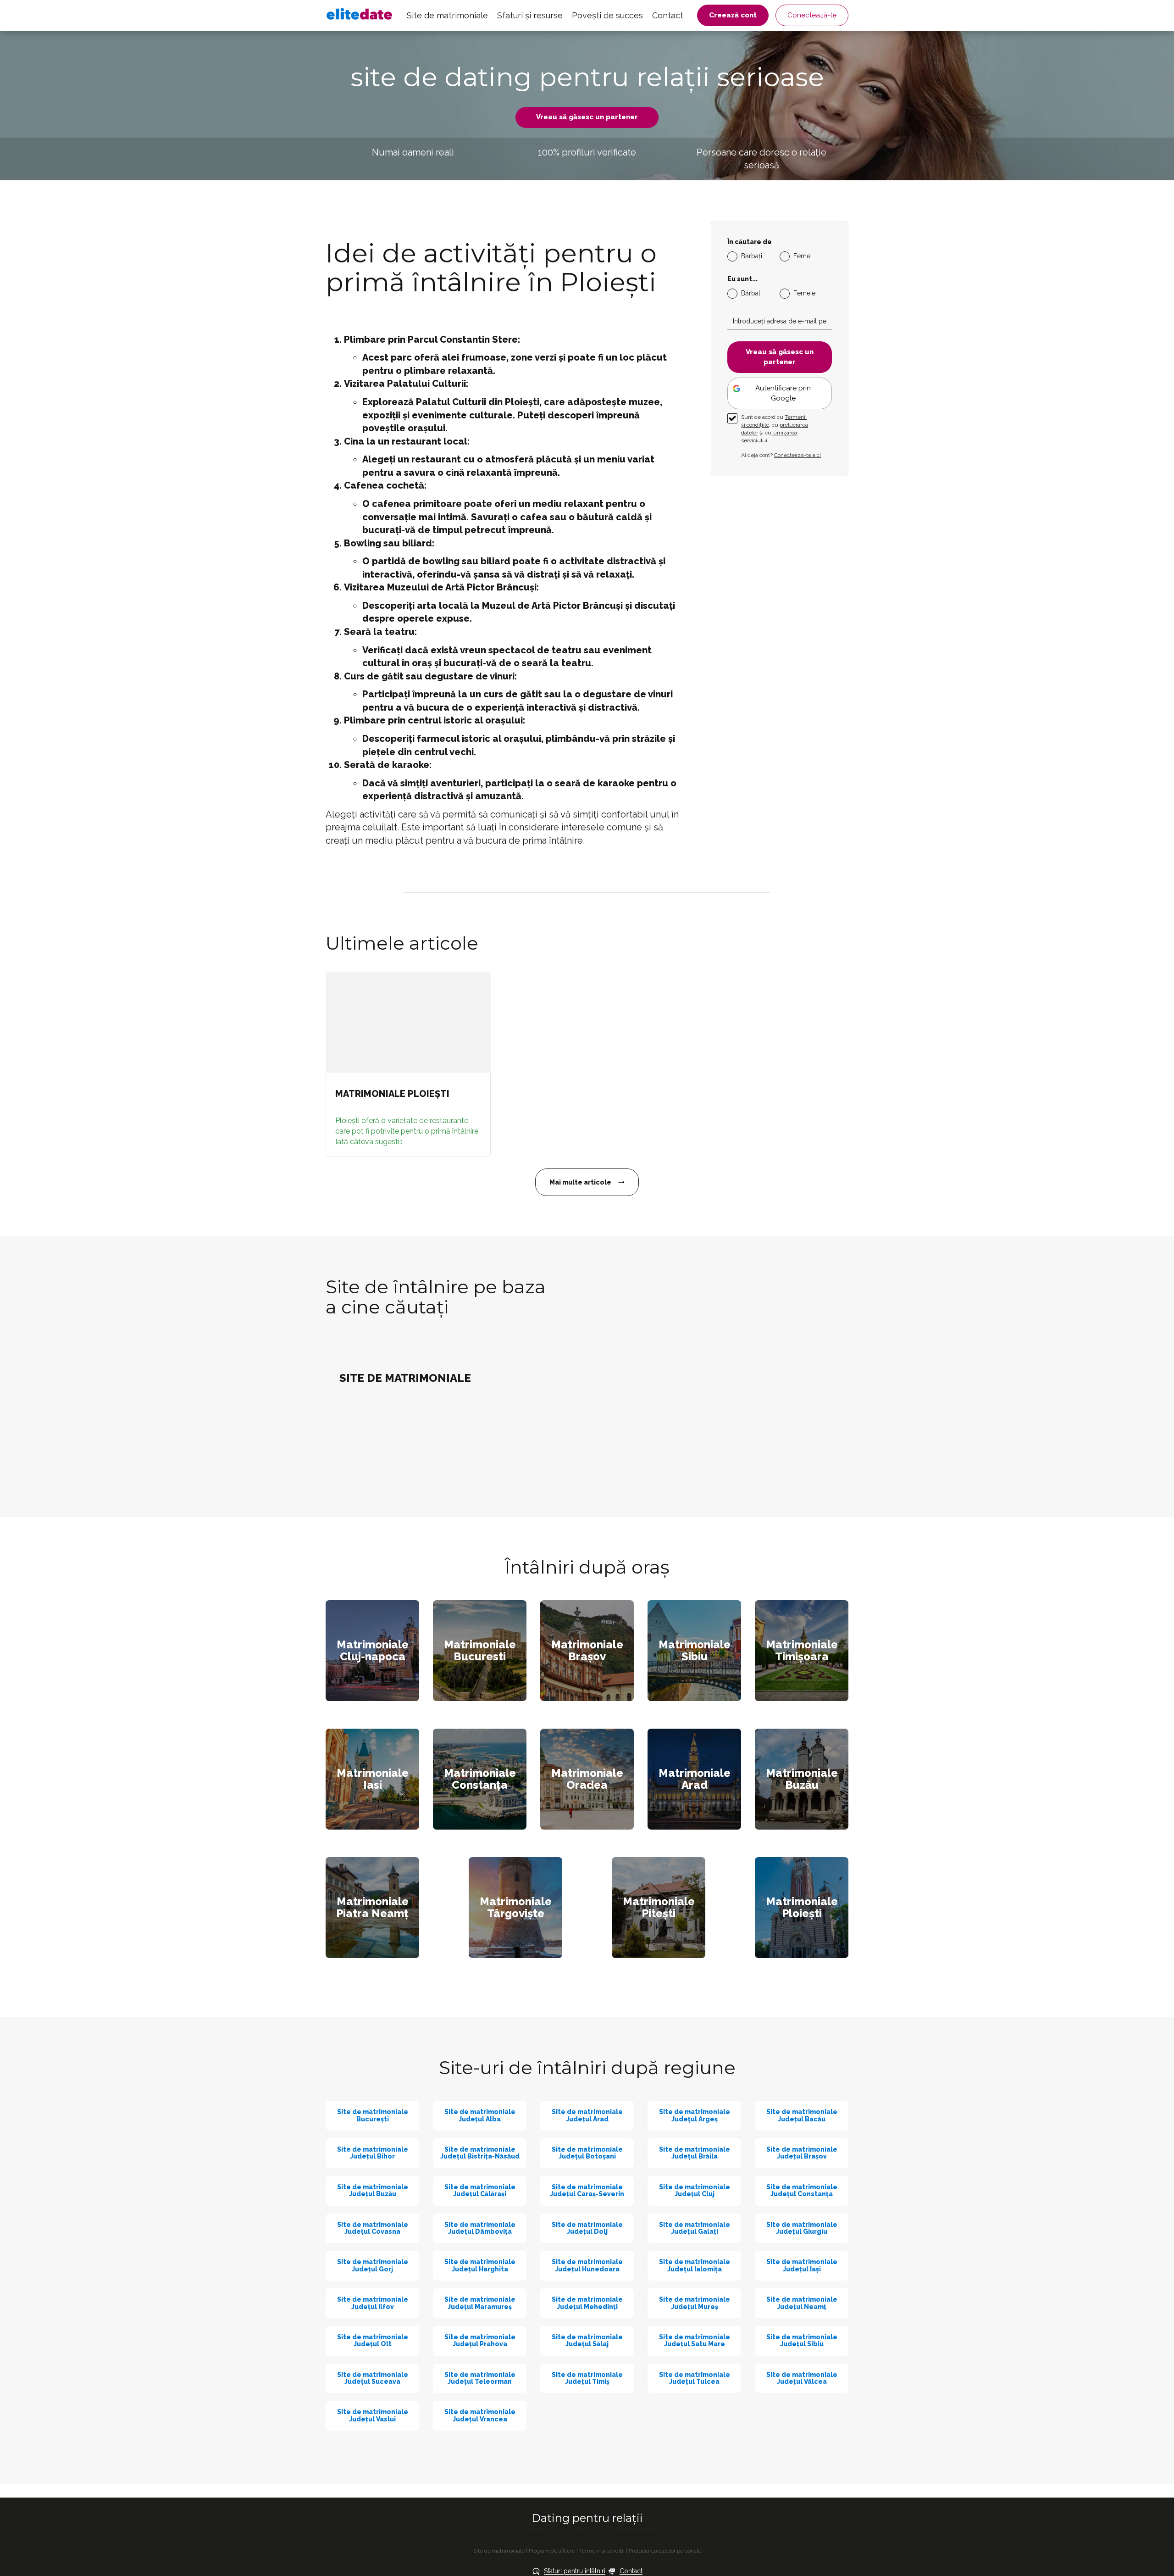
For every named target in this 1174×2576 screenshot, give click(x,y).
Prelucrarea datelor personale (665, 2551)
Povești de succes (607, 15)
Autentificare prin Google (783, 393)
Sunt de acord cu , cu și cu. (775, 429)
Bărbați (752, 256)
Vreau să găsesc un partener (587, 117)
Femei (803, 256)
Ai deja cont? (781, 455)
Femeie (804, 293)
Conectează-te (812, 15)
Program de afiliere (552, 2551)
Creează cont (733, 15)
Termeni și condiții (602, 2551)
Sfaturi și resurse (530, 15)
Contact (668, 15)
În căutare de (750, 242)
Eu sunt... (742, 279)
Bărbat (751, 293)
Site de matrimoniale (447, 15)
